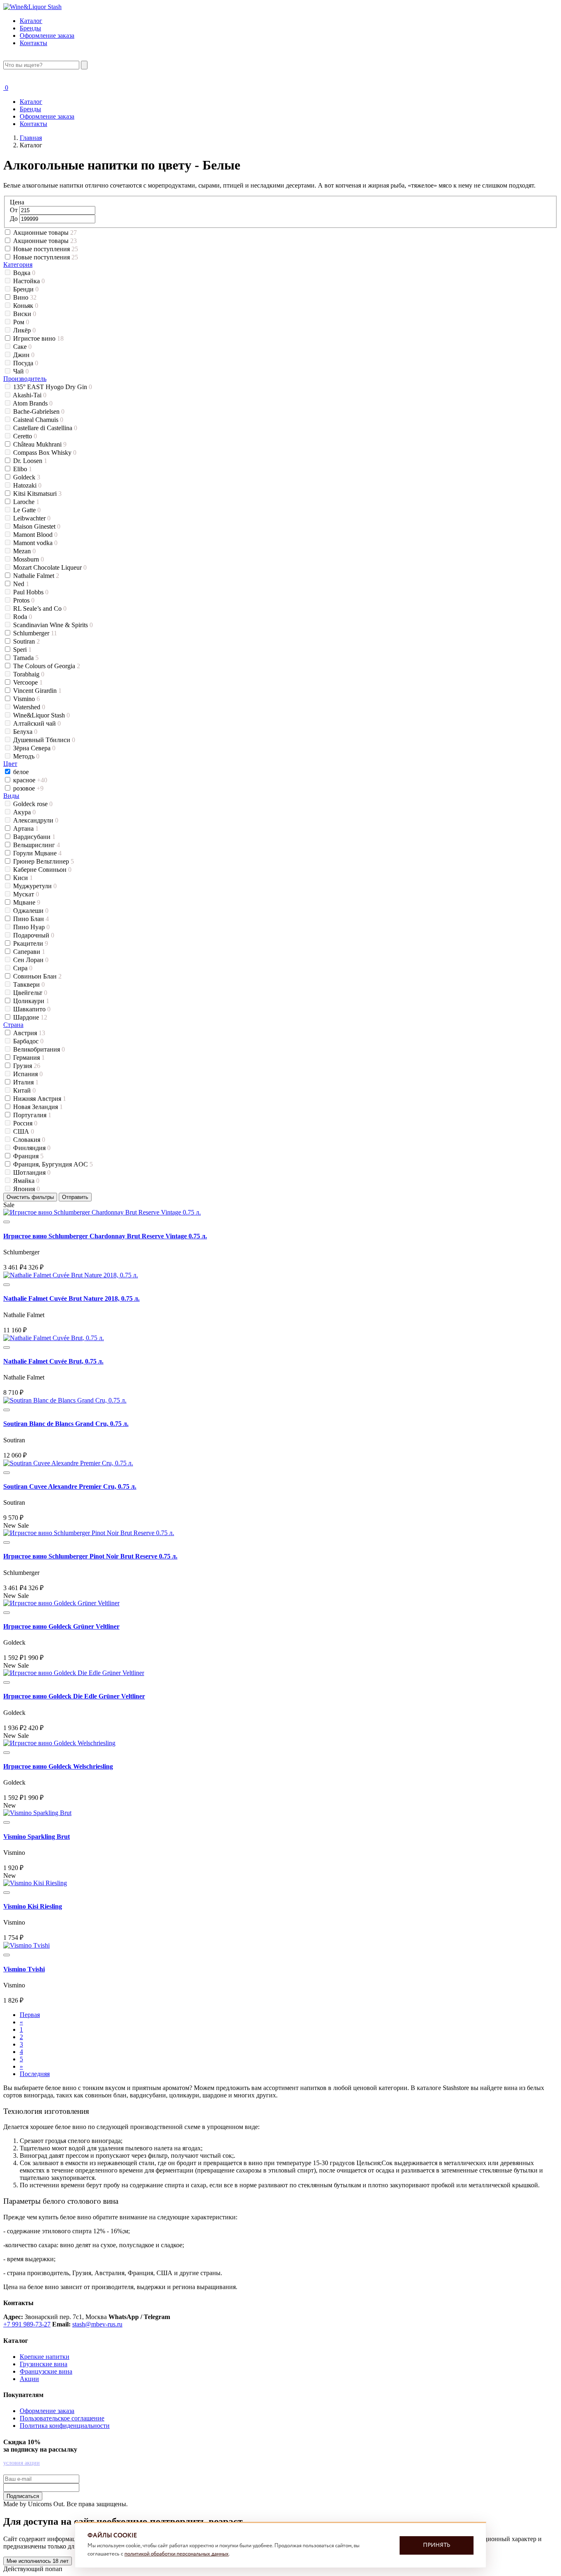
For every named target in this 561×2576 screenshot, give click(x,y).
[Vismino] (37, 1813)
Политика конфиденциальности (65, 2426)
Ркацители (31, 943)
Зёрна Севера (34, 748)
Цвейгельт (30, 993)
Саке (22, 347)
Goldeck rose (33, 804)
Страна (13, 1025)
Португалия (32, 1115)
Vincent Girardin (37, 691)
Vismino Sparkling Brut (37, 1837)
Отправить (75, 1197)
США (24, 1131)
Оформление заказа (47, 36)
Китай (24, 1090)
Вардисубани (34, 837)
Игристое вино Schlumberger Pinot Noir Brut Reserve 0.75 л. (90, 1556)
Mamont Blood (35, 535)
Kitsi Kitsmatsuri (37, 494)
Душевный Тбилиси (44, 740)
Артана (26, 828)
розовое (28, 788)
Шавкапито (32, 1009)
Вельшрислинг (37, 845)
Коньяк (26, 306)
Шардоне (30, 1017)
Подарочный (34, 935)
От (15, 210)
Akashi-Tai (30, 395)
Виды (11, 796)
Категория (18, 265)
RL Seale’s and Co (40, 608)
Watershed (29, 707)
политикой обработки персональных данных (177, 2554)
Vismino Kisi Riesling (33, 1906)
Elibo (23, 469)
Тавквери (29, 984)
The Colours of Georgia (47, 666)
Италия (26, 1082)
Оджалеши (31, 911)
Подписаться (23, 2496)
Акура (24, 812)
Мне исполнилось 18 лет (38, 2561)
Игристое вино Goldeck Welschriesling (58, 1766)
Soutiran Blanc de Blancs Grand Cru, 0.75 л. (66, 1424)
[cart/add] (7, 1222)
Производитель (25, 379)
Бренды (30, 28)
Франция (28, 1156)
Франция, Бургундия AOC (53, 1164)
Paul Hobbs (31, 592)
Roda (23, 617)
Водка (24, 273)
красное (30, 780)
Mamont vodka (35, 543)
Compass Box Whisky (45, 453)
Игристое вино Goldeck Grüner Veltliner (61, 1626)
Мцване (27, 902)
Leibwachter (32, 518)
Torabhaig (29, 674)
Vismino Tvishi (24, 1969)
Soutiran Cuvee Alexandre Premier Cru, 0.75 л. (70, 1486)
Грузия (27, 1066)
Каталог (31, 21)
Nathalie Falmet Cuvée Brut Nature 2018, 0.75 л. (71, 1298)
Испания (28, 1074)
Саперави (29, 952)
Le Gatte (27, 510)
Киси (23, 878)
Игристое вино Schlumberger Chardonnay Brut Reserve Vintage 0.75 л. (105, 1236)
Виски (25, 314)
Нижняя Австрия (40, 1099)
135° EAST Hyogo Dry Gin (53, 387)
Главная (31, 138)
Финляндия (32, 1148)
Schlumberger (35, 633)
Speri (22, 650)
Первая (30, 2015)
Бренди (26, 289)
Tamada (26, 658)
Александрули (36, 820)
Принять (437, 2545)
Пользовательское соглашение (62, 2418)
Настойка (29, 281)
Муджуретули (35, 886)
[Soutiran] (65, 1400)
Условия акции (22, 2463)
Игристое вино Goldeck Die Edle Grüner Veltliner (74, 1696)
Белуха (25, 732)
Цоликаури (31, 1001)
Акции (29, 2379)
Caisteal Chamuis (38, 420)
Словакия (29, 1140)
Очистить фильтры (30, 1197)
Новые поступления (46, 249)
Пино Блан (31, 919)
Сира (23, 968)
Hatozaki (27, 485)
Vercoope (28, 682)
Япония (26, 1189)
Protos (24, 600)
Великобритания (39, 1049)
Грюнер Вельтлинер (44, 861)
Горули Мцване (37, 853)
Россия (25, 1123)
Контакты (33, 43)
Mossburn (29, 559)
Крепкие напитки (45, 2357)
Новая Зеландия (38, 1107)
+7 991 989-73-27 (27, 2324)
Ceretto (25, 436)
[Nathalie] (71, 1275)
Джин (24, 355)
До (15, 219)
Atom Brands (33, 403)
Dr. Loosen (30, 461)
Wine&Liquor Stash (41, 715)
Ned (21, 584)
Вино (25, 297)
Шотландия (32, 1172)
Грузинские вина (44, 2364)
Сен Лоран (31, 960)
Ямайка (26, 1181)
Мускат (26, 894)
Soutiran (26, 641)
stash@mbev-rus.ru (97, 2324)
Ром (21, 322)
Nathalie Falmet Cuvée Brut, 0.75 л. (53, 1361)
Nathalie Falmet (36, 576)
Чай (21, 371)
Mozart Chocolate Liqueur (50, 567)
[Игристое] (102, 1212)
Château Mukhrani (40, 444)
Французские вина (46, 2371)
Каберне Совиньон (42, 870)
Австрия (29, 1033)
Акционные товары (45, 233)
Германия (29, 1058)
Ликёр (24, 330)
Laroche (26, 502)
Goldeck (27, 477)
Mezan (24, 551)
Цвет (10, 764)
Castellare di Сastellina (45, 428)
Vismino (26, 699)
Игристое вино (38, 338)
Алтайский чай (37, 723)
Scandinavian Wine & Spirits (53, 625)
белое (22, 772)
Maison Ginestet (37, 526)
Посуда (26, 363)
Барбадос (28, 1041)
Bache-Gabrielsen (39, 411)
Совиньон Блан (37, 976)
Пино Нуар (31, 927)
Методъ (26, 756)
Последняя (35, 2074)
